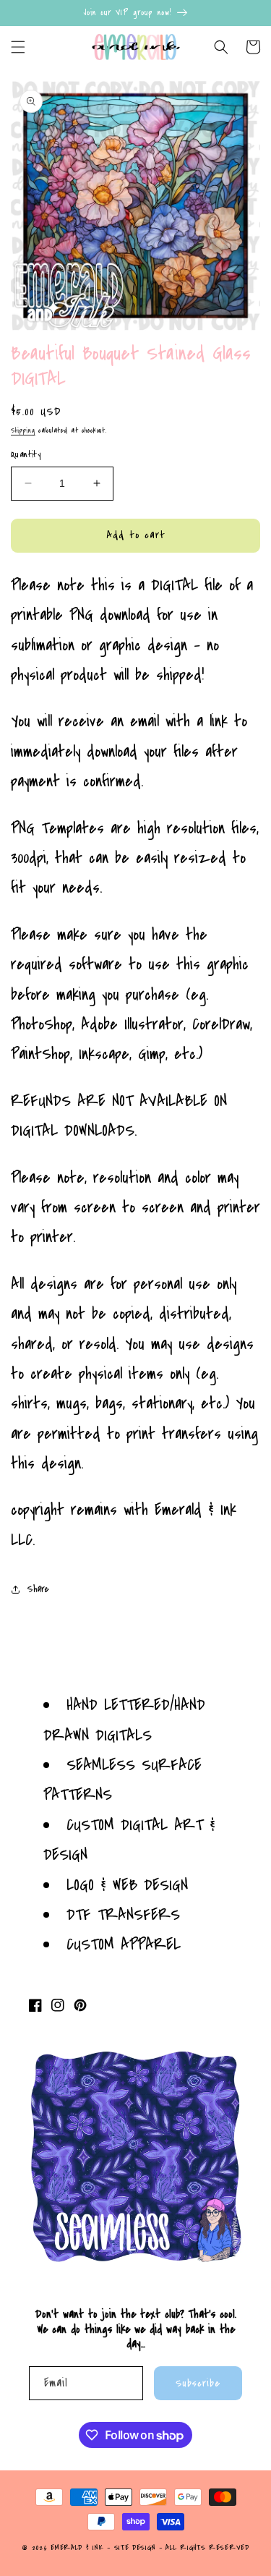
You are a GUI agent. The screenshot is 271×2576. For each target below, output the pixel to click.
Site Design (135, 2548)
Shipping (23, 430)
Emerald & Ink (77, 2548)
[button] (18, 47)
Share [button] (38, 1589)
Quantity (26, 454)
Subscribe (198, 2383)
